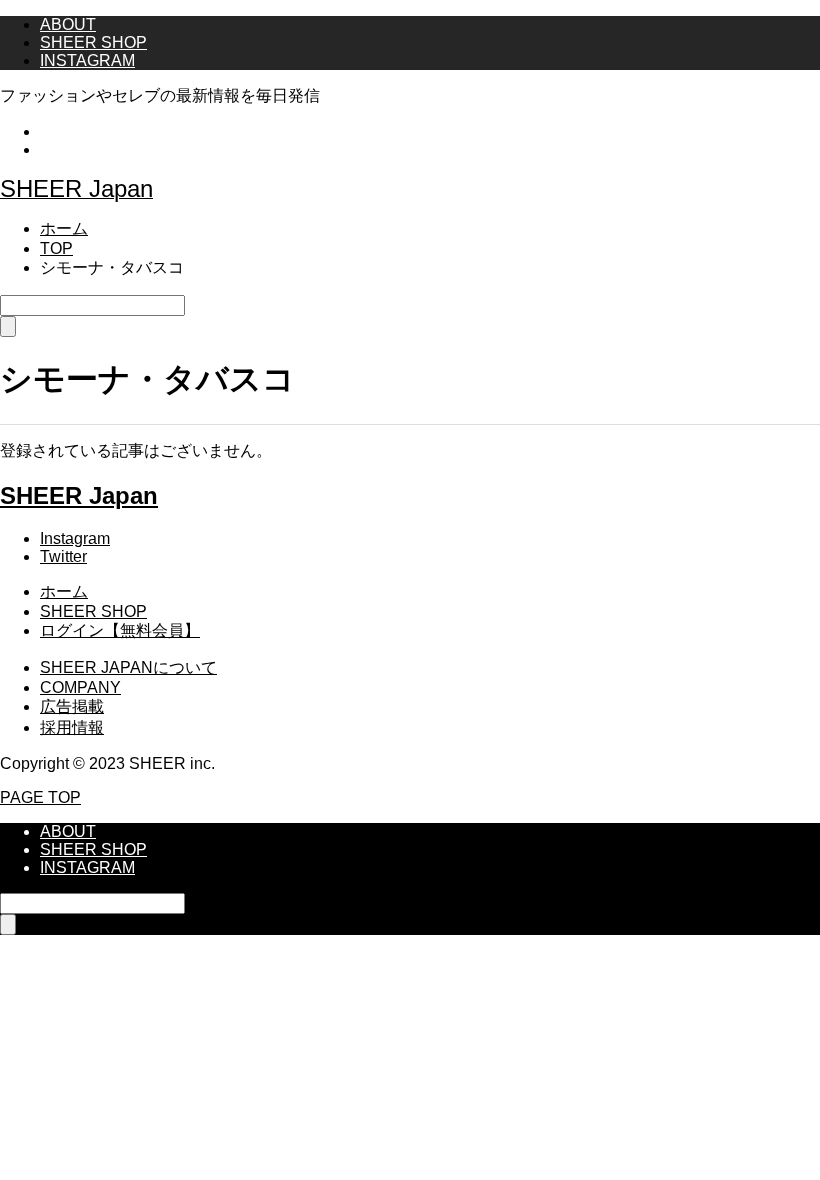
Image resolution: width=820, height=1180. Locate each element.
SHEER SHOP (93, 42)
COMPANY (80, 687)
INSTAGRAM (87, 60)
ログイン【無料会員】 (120, 630)
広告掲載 (72, 706)
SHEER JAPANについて (128, 667)
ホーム (64, 591)
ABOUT (68, 24)
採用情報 (72, 727)
